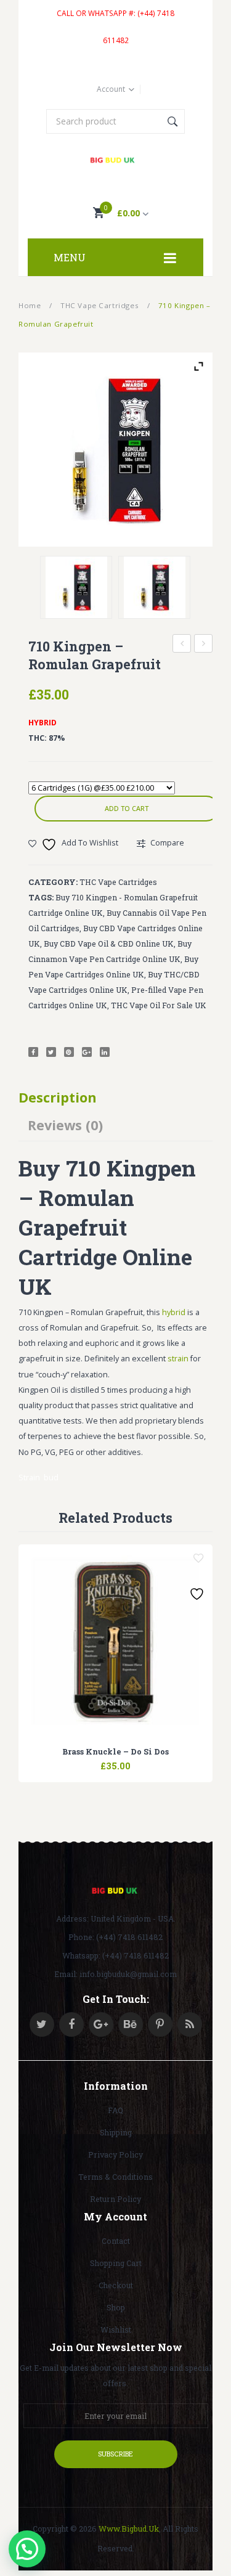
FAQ (115, 2110)
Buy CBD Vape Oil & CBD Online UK (109, 944)
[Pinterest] (69, 1052)
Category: (53, 882)
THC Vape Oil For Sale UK (159, 1005)
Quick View (147, 1759)
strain (178, 1359)
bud (51, 1478)
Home (30, 305)
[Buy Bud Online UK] (115, 161)
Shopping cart (116, 2263)
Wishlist (116, 2329)
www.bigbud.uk (129, 2529)
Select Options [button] (85, 1759)
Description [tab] (58, 1097)
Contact (116, 2241)
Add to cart (127, 808)
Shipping (116, 2132)
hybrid (174, 1312)
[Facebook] (33, 1052)
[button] (27, 2549)
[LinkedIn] (105, 1052)
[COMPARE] (116, 1759)
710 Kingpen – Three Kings (204, 645)
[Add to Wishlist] (198, 1559)
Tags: (41, 897)
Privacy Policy (115, 2154)
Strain (29, 1478)
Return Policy (115, 2199)
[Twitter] (51, 1052)
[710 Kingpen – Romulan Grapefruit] (115, 450)
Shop (116, 2307)
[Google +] (87, 1052)
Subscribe (115, 2454)
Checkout (116, 2285)
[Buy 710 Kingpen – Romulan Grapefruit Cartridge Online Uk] (154, 587)
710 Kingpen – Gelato (182, 645)
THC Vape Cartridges (99, 305)
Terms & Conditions (115, 2177)
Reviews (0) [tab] (65, 1125)
